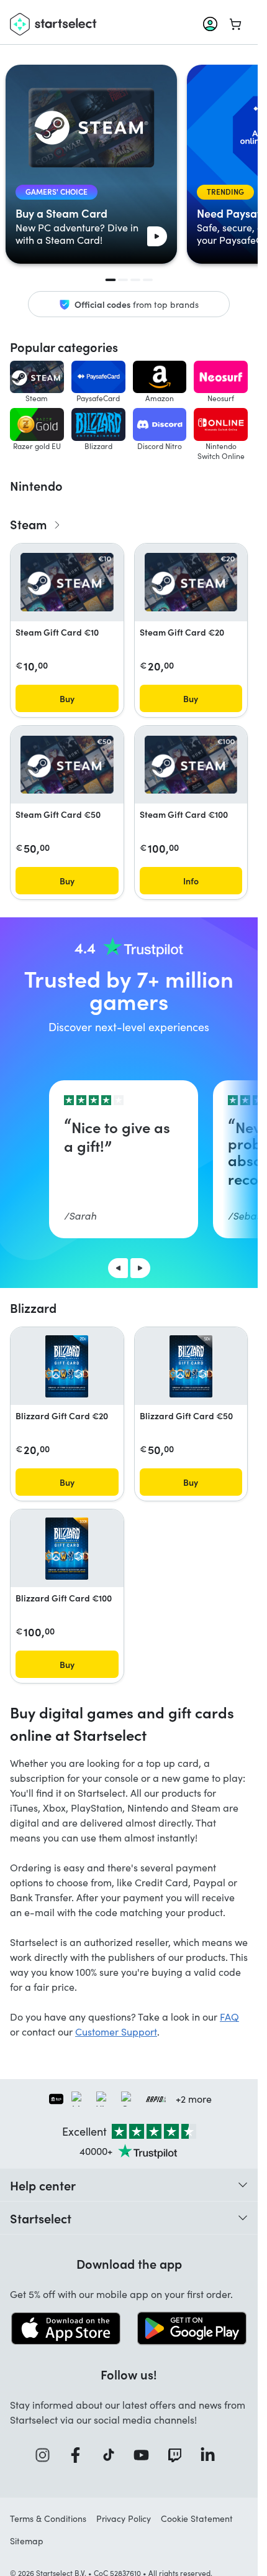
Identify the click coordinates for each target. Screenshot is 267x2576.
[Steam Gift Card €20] (191, 582)
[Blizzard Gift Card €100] (67, 1549)
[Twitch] (179, 2455)
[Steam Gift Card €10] (67, 582)
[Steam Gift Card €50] (67, 765)
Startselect (41, 2218)
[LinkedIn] (212, 2455)
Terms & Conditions (48, 2518)
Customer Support (116, 2032)
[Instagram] (47, 2455)
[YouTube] (145, 2455)
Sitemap (27, 2541)
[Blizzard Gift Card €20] (67, 1366)
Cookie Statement (197, 2518)
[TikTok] (113, 2455)
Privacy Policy (124, 2518)
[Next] (140, 1268)
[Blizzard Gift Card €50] (191, 1366)
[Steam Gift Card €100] (191, 765)
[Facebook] (79, 2455)
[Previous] (118, 1268)
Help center (43, 2185)
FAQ (229, 2017)
